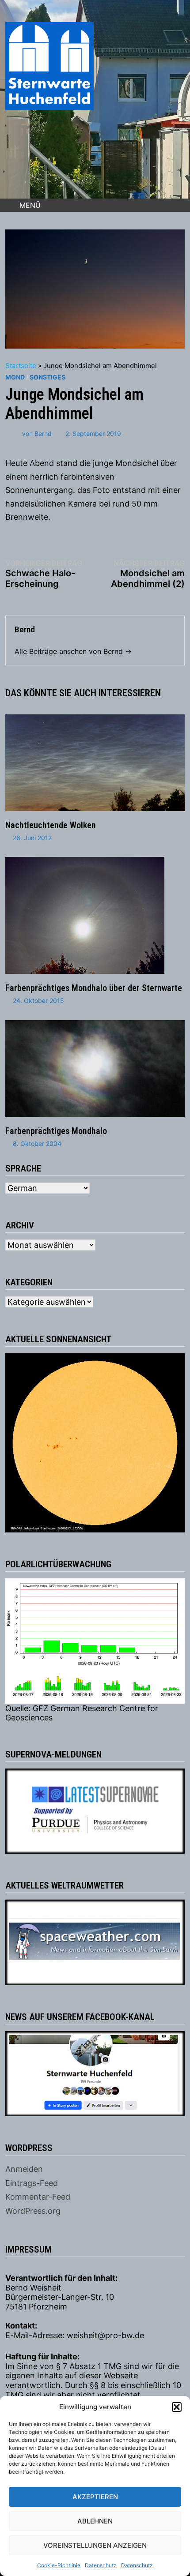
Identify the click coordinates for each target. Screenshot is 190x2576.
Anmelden (24, 2169)
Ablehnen (95, 2521)
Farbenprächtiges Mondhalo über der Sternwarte (94, 988)
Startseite (21, 366)
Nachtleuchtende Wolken (51, 825)
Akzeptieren (95, 2497)
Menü (30, 205)
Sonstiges (47, 377)
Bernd (43, 434)
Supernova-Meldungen (53, 1754)
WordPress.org (33, 2211)
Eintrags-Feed (32, 2183)
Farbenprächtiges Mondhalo (56, 1131)
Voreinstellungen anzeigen (95, 2545)
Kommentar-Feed (38, 2197)
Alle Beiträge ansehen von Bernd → (73, 651)
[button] (177, 2407)
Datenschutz (101, 2565)
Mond (15, 377)
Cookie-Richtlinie (59, 2565)
